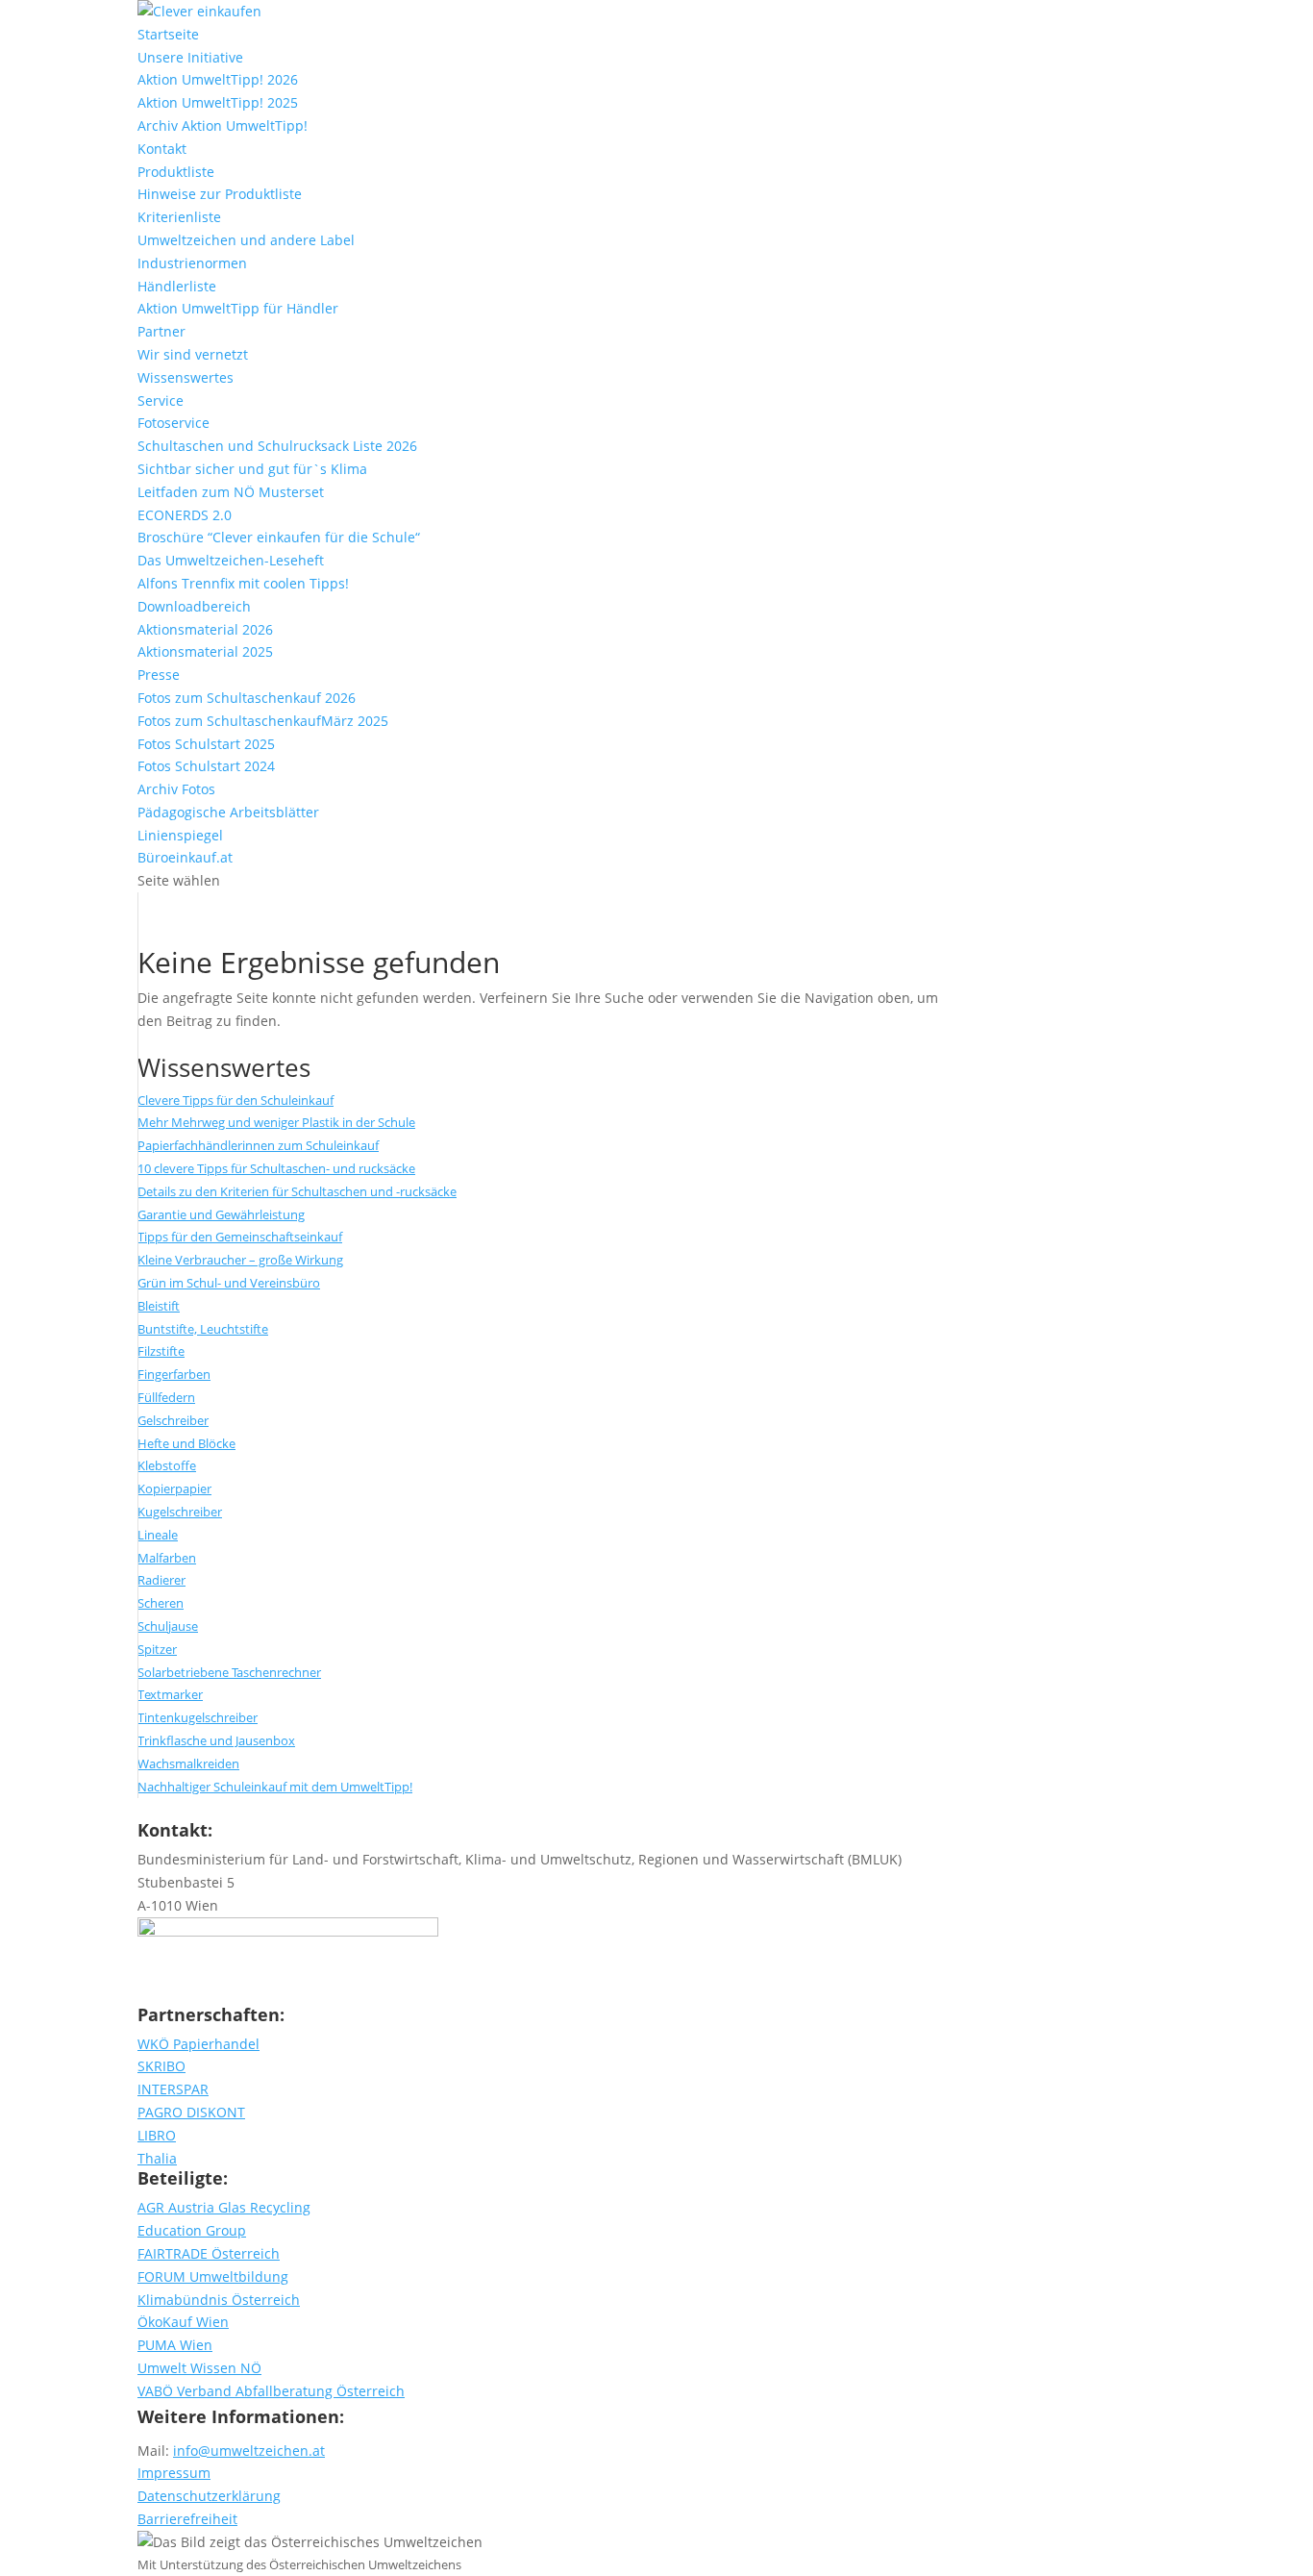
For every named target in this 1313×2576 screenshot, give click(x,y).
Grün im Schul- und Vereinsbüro (229, 1283)
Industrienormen (192, 263)
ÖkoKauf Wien (183, 2322)
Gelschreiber (173, 1420)
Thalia (157, 2158)
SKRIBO (161, 2066)
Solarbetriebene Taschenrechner (229, 1672)
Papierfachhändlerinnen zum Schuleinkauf (258, 1145)
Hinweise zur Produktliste (220, 194)
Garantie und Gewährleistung (221, 1214)
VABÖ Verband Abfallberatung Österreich (271, 2391)
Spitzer (157, 1649)
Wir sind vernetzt (193, 354)
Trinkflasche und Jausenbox (216, 1740)
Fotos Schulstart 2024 (206, 766)
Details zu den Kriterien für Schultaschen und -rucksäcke (297, 1191)
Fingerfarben (174, 1374)
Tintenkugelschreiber (198, 1717)
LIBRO (157, 2135)
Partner (161, 331)
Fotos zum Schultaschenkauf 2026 (247, 698)
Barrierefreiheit (187, 2519)
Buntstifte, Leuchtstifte (203, 1329)
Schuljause (168, 1626)
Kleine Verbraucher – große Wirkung (240, 1260)
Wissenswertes (186, 377)
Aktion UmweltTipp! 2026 (218, 79)
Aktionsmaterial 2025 (205, 651)
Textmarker (170, 1694)
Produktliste (176, 172)
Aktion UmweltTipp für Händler (238, 308)
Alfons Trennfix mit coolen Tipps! (243, 583)
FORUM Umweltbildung (213, 2276)
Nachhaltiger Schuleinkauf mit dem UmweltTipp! (275, 1787)
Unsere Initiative (190, 57)
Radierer (161, 1580)
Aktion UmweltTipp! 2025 (218, 102)
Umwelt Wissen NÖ (199, 2368)
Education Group (192, 2230)
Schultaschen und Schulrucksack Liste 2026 (277, 446)
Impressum (174, 2473)
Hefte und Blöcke (186, 1443)
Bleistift (159, 1306)
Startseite (168, 34)
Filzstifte (161, 1351)
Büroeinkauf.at (185, 857)
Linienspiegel (180, 835)
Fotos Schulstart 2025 (206, 744)
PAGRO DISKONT (191, 2112)
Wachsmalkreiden (188, 1763)
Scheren (161, 1603)
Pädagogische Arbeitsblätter (228, 812)
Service (161, 400)
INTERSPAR (173, 2089)
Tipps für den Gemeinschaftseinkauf (240, 1237)
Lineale (158, 1535)
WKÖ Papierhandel (198, 2044)
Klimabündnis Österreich (219, 2300)
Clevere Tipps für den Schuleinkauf (235, 1100)
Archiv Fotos (176, 789)
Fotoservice (173, 423)
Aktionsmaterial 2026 (205, 629)
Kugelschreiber (180, 1512)
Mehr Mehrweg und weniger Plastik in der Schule (276, 1122)
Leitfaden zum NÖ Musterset (231, 492)
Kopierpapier (174, 1488)
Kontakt (162, 149)
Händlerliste (177, 286)
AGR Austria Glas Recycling (224, 2207)
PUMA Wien (175, 2345)
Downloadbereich (194, 606)
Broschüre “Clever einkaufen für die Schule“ (279, 537)
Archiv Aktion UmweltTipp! (223, 125)
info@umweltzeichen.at (249, 2451)
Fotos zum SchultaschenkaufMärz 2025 (263, 721)
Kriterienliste (179, 217)
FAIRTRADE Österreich (209, 2253)
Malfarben (167, 1558)
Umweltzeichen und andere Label (246, 240)
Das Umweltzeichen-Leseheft (231, 560)
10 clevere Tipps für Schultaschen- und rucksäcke (276, 1168)
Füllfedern (166, 1397)
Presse (159, 675)
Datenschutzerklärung (209, 2496)
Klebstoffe (167, 1465)
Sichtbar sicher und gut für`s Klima (252, 469)
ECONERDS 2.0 (185, 515)
